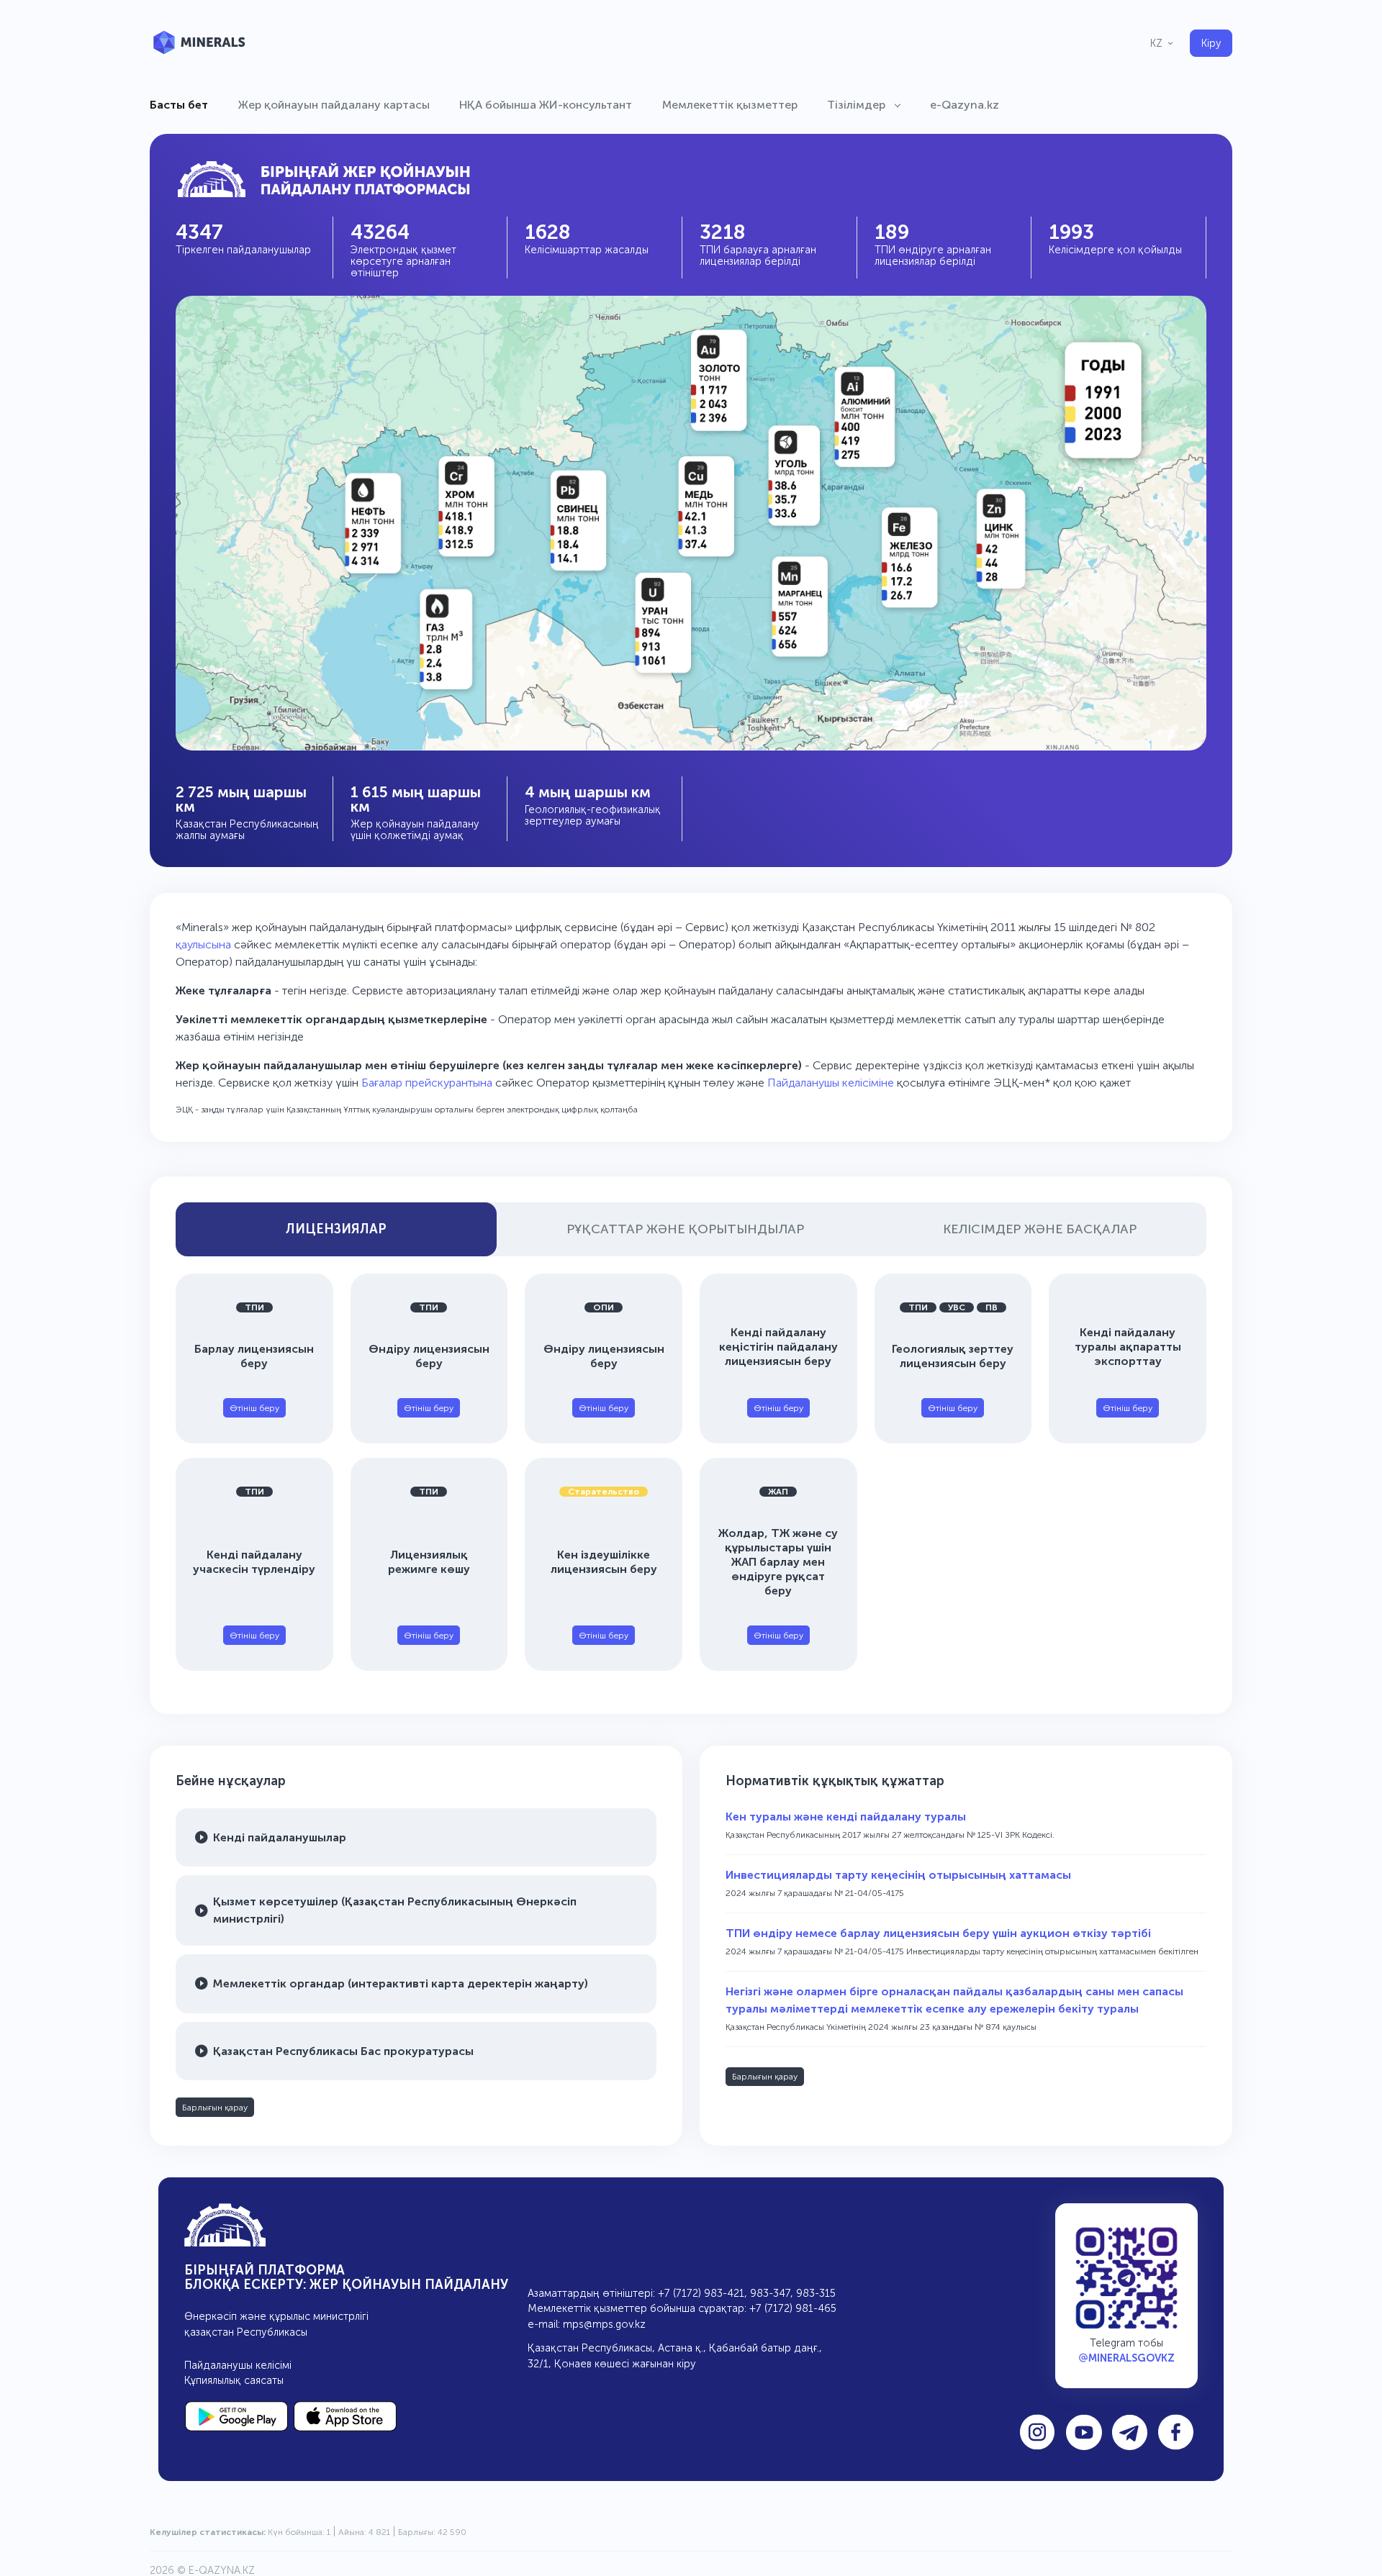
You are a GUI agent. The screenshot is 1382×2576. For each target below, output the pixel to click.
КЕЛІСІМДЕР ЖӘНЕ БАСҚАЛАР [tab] (1040, 1229)
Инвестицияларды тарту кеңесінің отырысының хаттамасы (898, 1875)
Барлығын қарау (215, 2108)
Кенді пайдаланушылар (280, 1837)
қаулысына (203, 944)
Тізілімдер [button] (858, 105)
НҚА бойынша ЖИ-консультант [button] (546, 105)
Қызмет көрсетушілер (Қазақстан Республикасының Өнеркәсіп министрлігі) (395, 1910)
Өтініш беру (254, 1408)
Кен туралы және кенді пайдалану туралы (846, 1817)
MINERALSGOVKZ (1132, 2358)
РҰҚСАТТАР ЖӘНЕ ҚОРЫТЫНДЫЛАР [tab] (685, 1229)
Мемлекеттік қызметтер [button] (730, 105)
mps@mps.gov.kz (604, 2324)
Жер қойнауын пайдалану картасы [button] (334, 105)
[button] (1163, 43)
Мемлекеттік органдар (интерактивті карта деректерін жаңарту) (401, 1983)
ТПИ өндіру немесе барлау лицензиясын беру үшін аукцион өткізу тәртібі (938, 1933)
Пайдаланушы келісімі (238, 2365)
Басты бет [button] (179, 105)
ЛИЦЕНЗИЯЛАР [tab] (336, 1229)
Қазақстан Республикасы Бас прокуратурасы (343, 2051)
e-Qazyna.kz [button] (965, 105)
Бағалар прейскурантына (428, 1083)
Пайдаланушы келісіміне (831, 1083)
